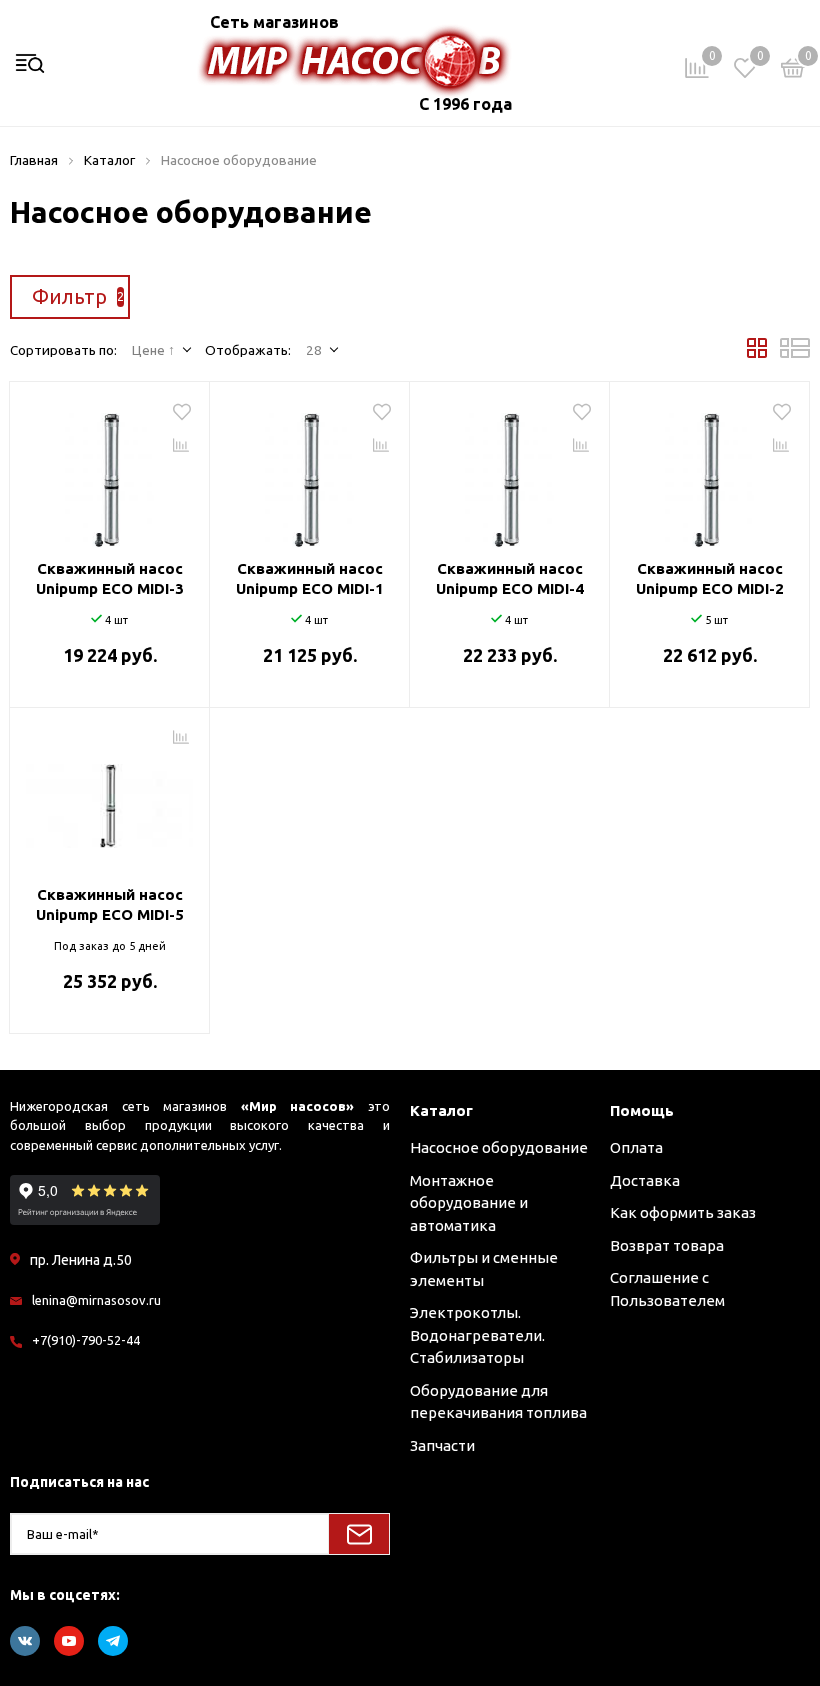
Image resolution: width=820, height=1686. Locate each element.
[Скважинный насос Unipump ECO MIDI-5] (109, 799)
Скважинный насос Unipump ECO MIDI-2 (710, 578)
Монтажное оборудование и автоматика (469, 1203)
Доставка (645, 1180)
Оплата (636, 1147)
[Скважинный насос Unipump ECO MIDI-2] (709, 473)
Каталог (441, 1110)
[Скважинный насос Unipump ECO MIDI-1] (309, 473)
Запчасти (442, 1445)
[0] (793, 71)
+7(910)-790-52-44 (86, 1340)
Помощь (642, 1110)
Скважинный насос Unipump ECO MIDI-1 (310, 578)
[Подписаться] (359, 1534)
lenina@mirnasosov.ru (96, 1300)
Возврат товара (667, 1245)
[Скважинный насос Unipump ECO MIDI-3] (109, 473)
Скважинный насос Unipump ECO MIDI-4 (510, 578)
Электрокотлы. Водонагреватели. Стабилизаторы (477, 1335)
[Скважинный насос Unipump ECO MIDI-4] (509, 473)
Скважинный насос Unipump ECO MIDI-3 (110, 578)
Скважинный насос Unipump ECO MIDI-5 (110, 904)
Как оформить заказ (683, 1212)
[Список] (795, 353)
